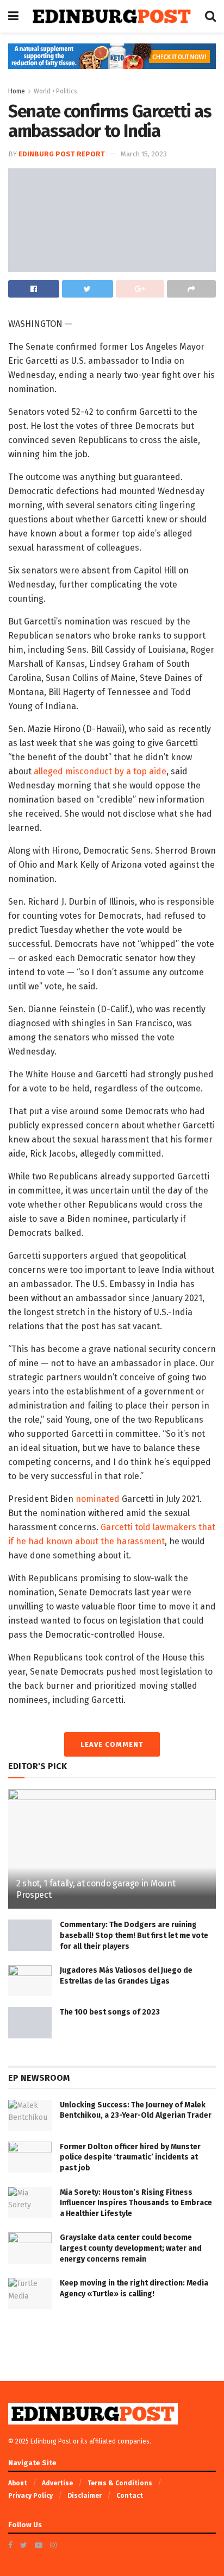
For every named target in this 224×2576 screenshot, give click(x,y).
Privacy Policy (30, 2496)
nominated (98, 1499)
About (18, 2483)
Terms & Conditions (120, 2483)
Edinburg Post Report (62, 154)
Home (17, 91)
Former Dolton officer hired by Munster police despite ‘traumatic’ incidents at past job (130, 2157)
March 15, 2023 (144, 154)
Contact (130, 2496)
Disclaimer (85, 2496)
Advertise (57, 2483)
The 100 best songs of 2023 (110, 2012)
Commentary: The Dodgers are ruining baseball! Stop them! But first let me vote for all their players (134, 1935)
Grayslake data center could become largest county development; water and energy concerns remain (131, 2248)
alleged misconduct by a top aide (100, 771)
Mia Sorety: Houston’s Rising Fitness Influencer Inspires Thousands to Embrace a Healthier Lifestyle (136, 2203)
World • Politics (55, 91)
